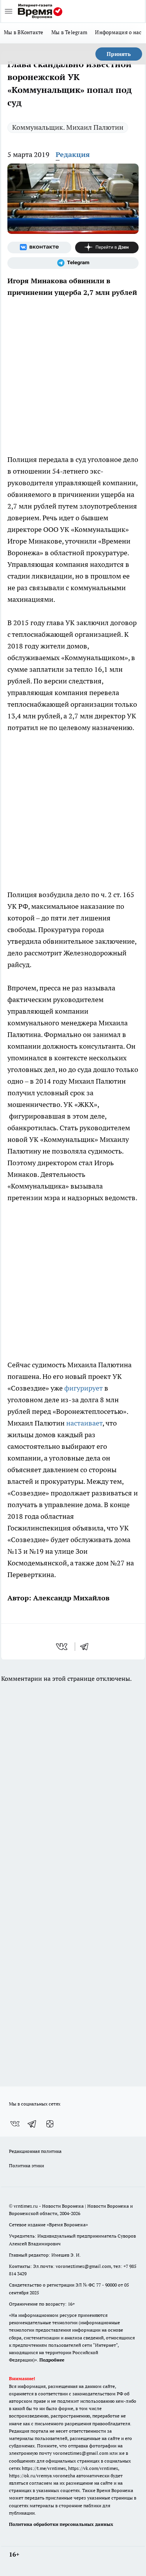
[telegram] (87, 1647)
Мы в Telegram (69, 32)
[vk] (62, 1647)
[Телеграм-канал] (73, 263)
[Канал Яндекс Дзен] (107, 247)
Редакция (73, 154)
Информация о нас (118, 32)
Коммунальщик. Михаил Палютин (68, 127)
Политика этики (26, 2166)
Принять (119, 54)
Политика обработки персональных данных (61, 2524)
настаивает (84, 1423)
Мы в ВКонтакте (24, 32)
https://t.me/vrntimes (44, 2468)
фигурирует (84, 1388)
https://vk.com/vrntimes (93, 2468)
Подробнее (52, 2360)
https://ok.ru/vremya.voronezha (42, 2476)
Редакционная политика (35, 2151)
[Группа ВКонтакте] (39, 247)
